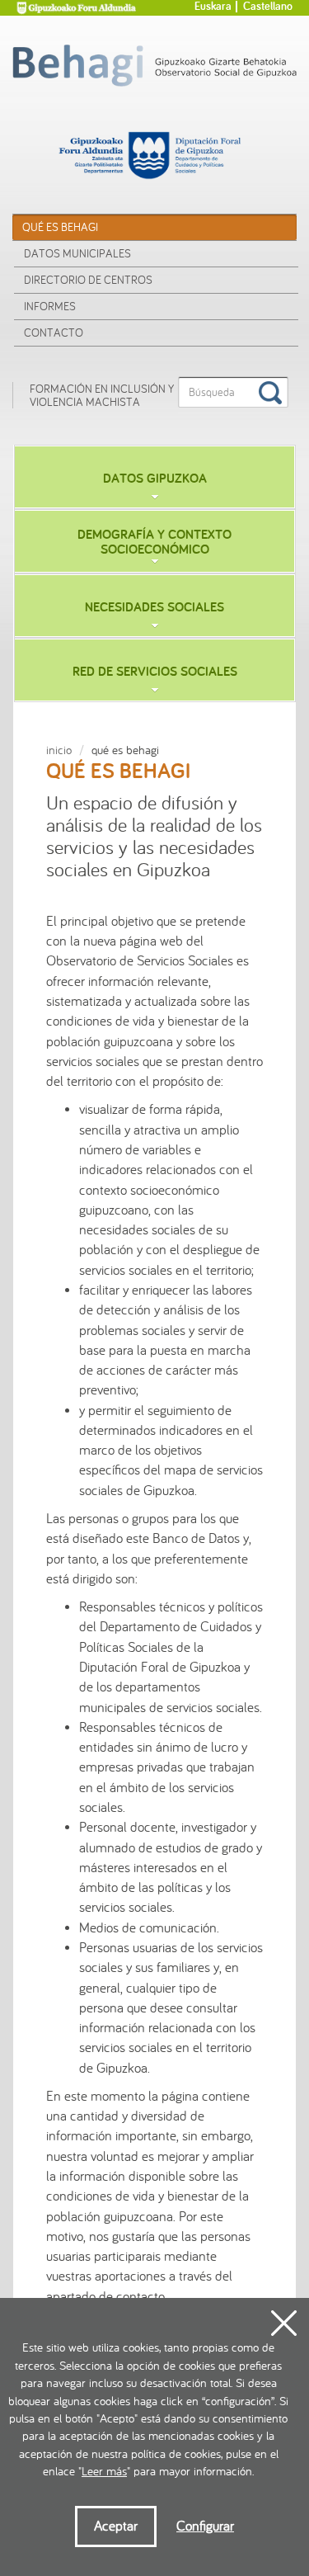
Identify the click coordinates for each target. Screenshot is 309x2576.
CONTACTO (54, 333)
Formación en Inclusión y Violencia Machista (102, 395)
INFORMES (50, 307)
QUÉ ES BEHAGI (60, 227)
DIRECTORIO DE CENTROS (88, 280)
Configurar (205, 2526)
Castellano (268, 7)
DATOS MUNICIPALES (77, 254)
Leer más (104, 2472)
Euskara (213, 7)
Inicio (59, 750)
